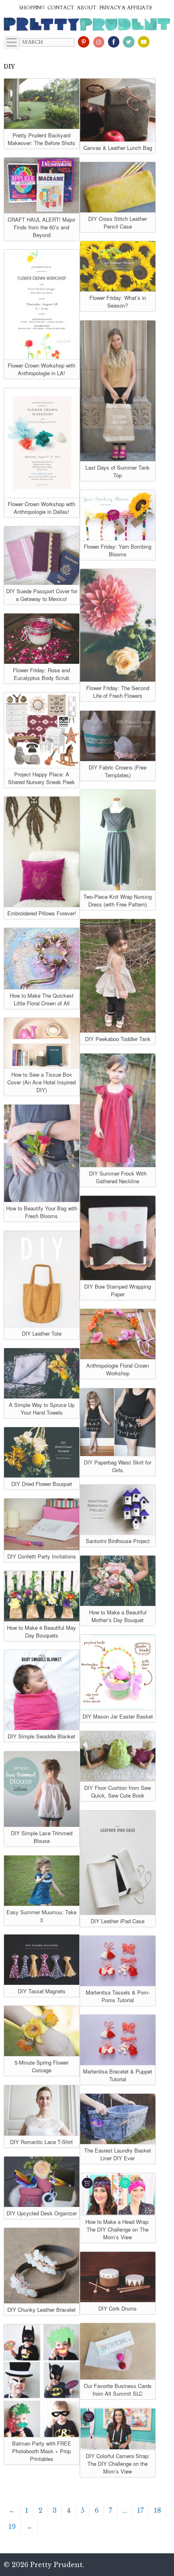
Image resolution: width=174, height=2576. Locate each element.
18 (157, 2510)
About (87, 8)
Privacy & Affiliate (126, 8)
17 (140, 2510)
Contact (61, 8)
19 (12, 2527)
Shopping (32, 8)
